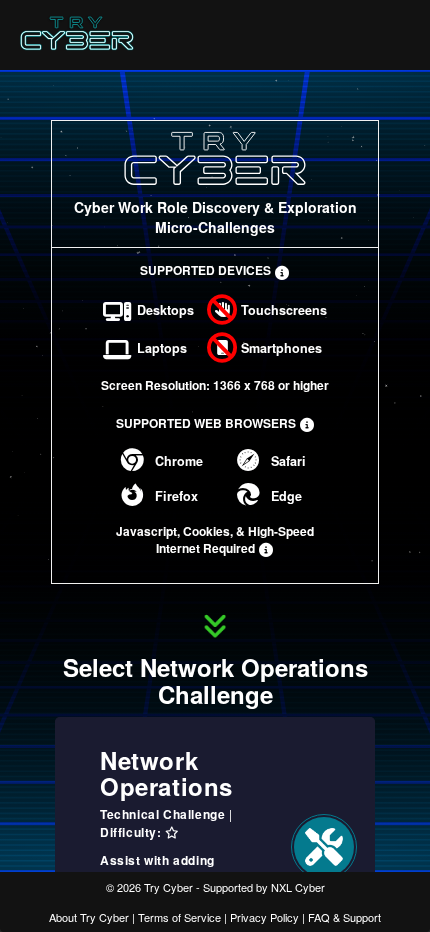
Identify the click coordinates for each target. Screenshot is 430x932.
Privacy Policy (264, 917)
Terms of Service (179, 917)
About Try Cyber (89, 917)
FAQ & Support (344, 917)
